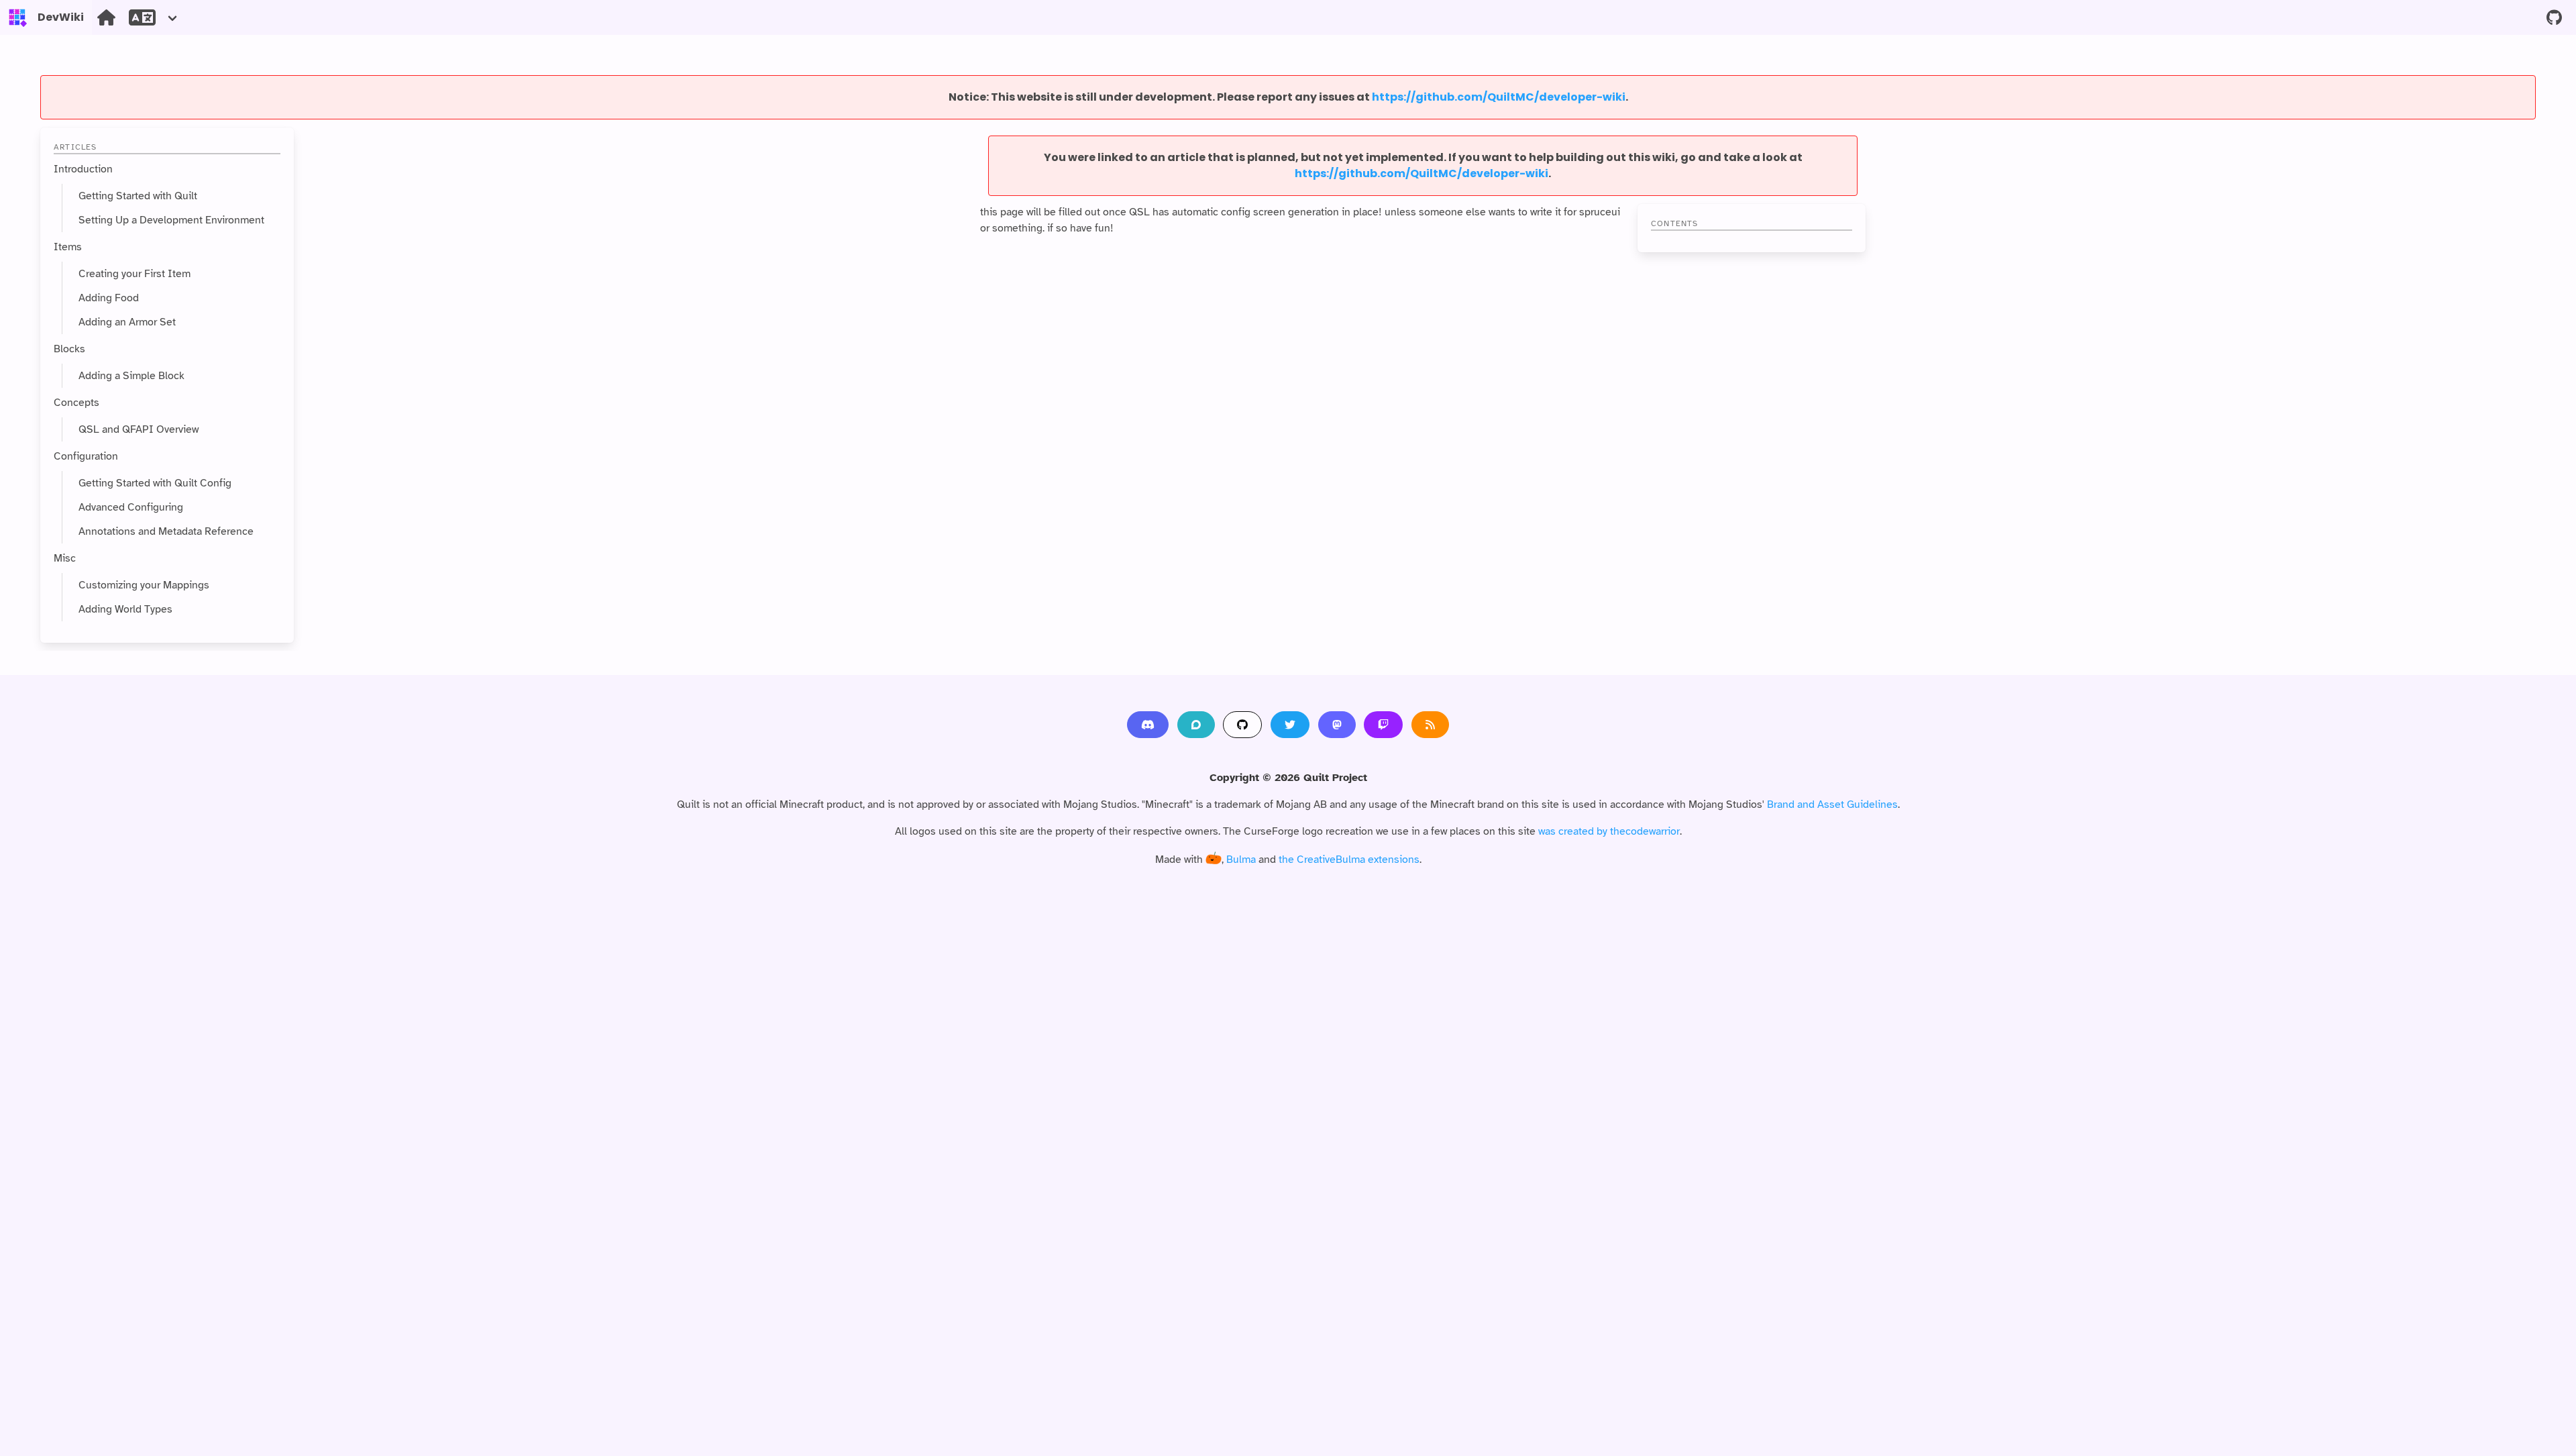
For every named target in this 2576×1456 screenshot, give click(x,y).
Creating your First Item (135, 274)
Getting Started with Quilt (138, 196)
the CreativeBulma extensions (1349, 860)
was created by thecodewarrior (1609, 831)
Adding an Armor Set (127, 322)
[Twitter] (1290, 725)
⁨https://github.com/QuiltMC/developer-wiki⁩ (1499, 97)
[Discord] (1148, 725)
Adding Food (109, 298)
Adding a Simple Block (131, 376)
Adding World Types (125, 609)
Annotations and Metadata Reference (166, 531)
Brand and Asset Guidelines (1832, 804)
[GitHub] (1242, 725)
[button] (154, 17)
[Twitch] (1383, 725)
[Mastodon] (1337, 725)
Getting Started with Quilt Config (155, 483)
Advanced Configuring (131, 507)
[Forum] (1196, 725)
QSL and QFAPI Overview (139, 429)
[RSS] (1430, 725)
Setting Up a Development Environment (171, 220)
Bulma (1241, 860)
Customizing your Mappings (144, 585)
